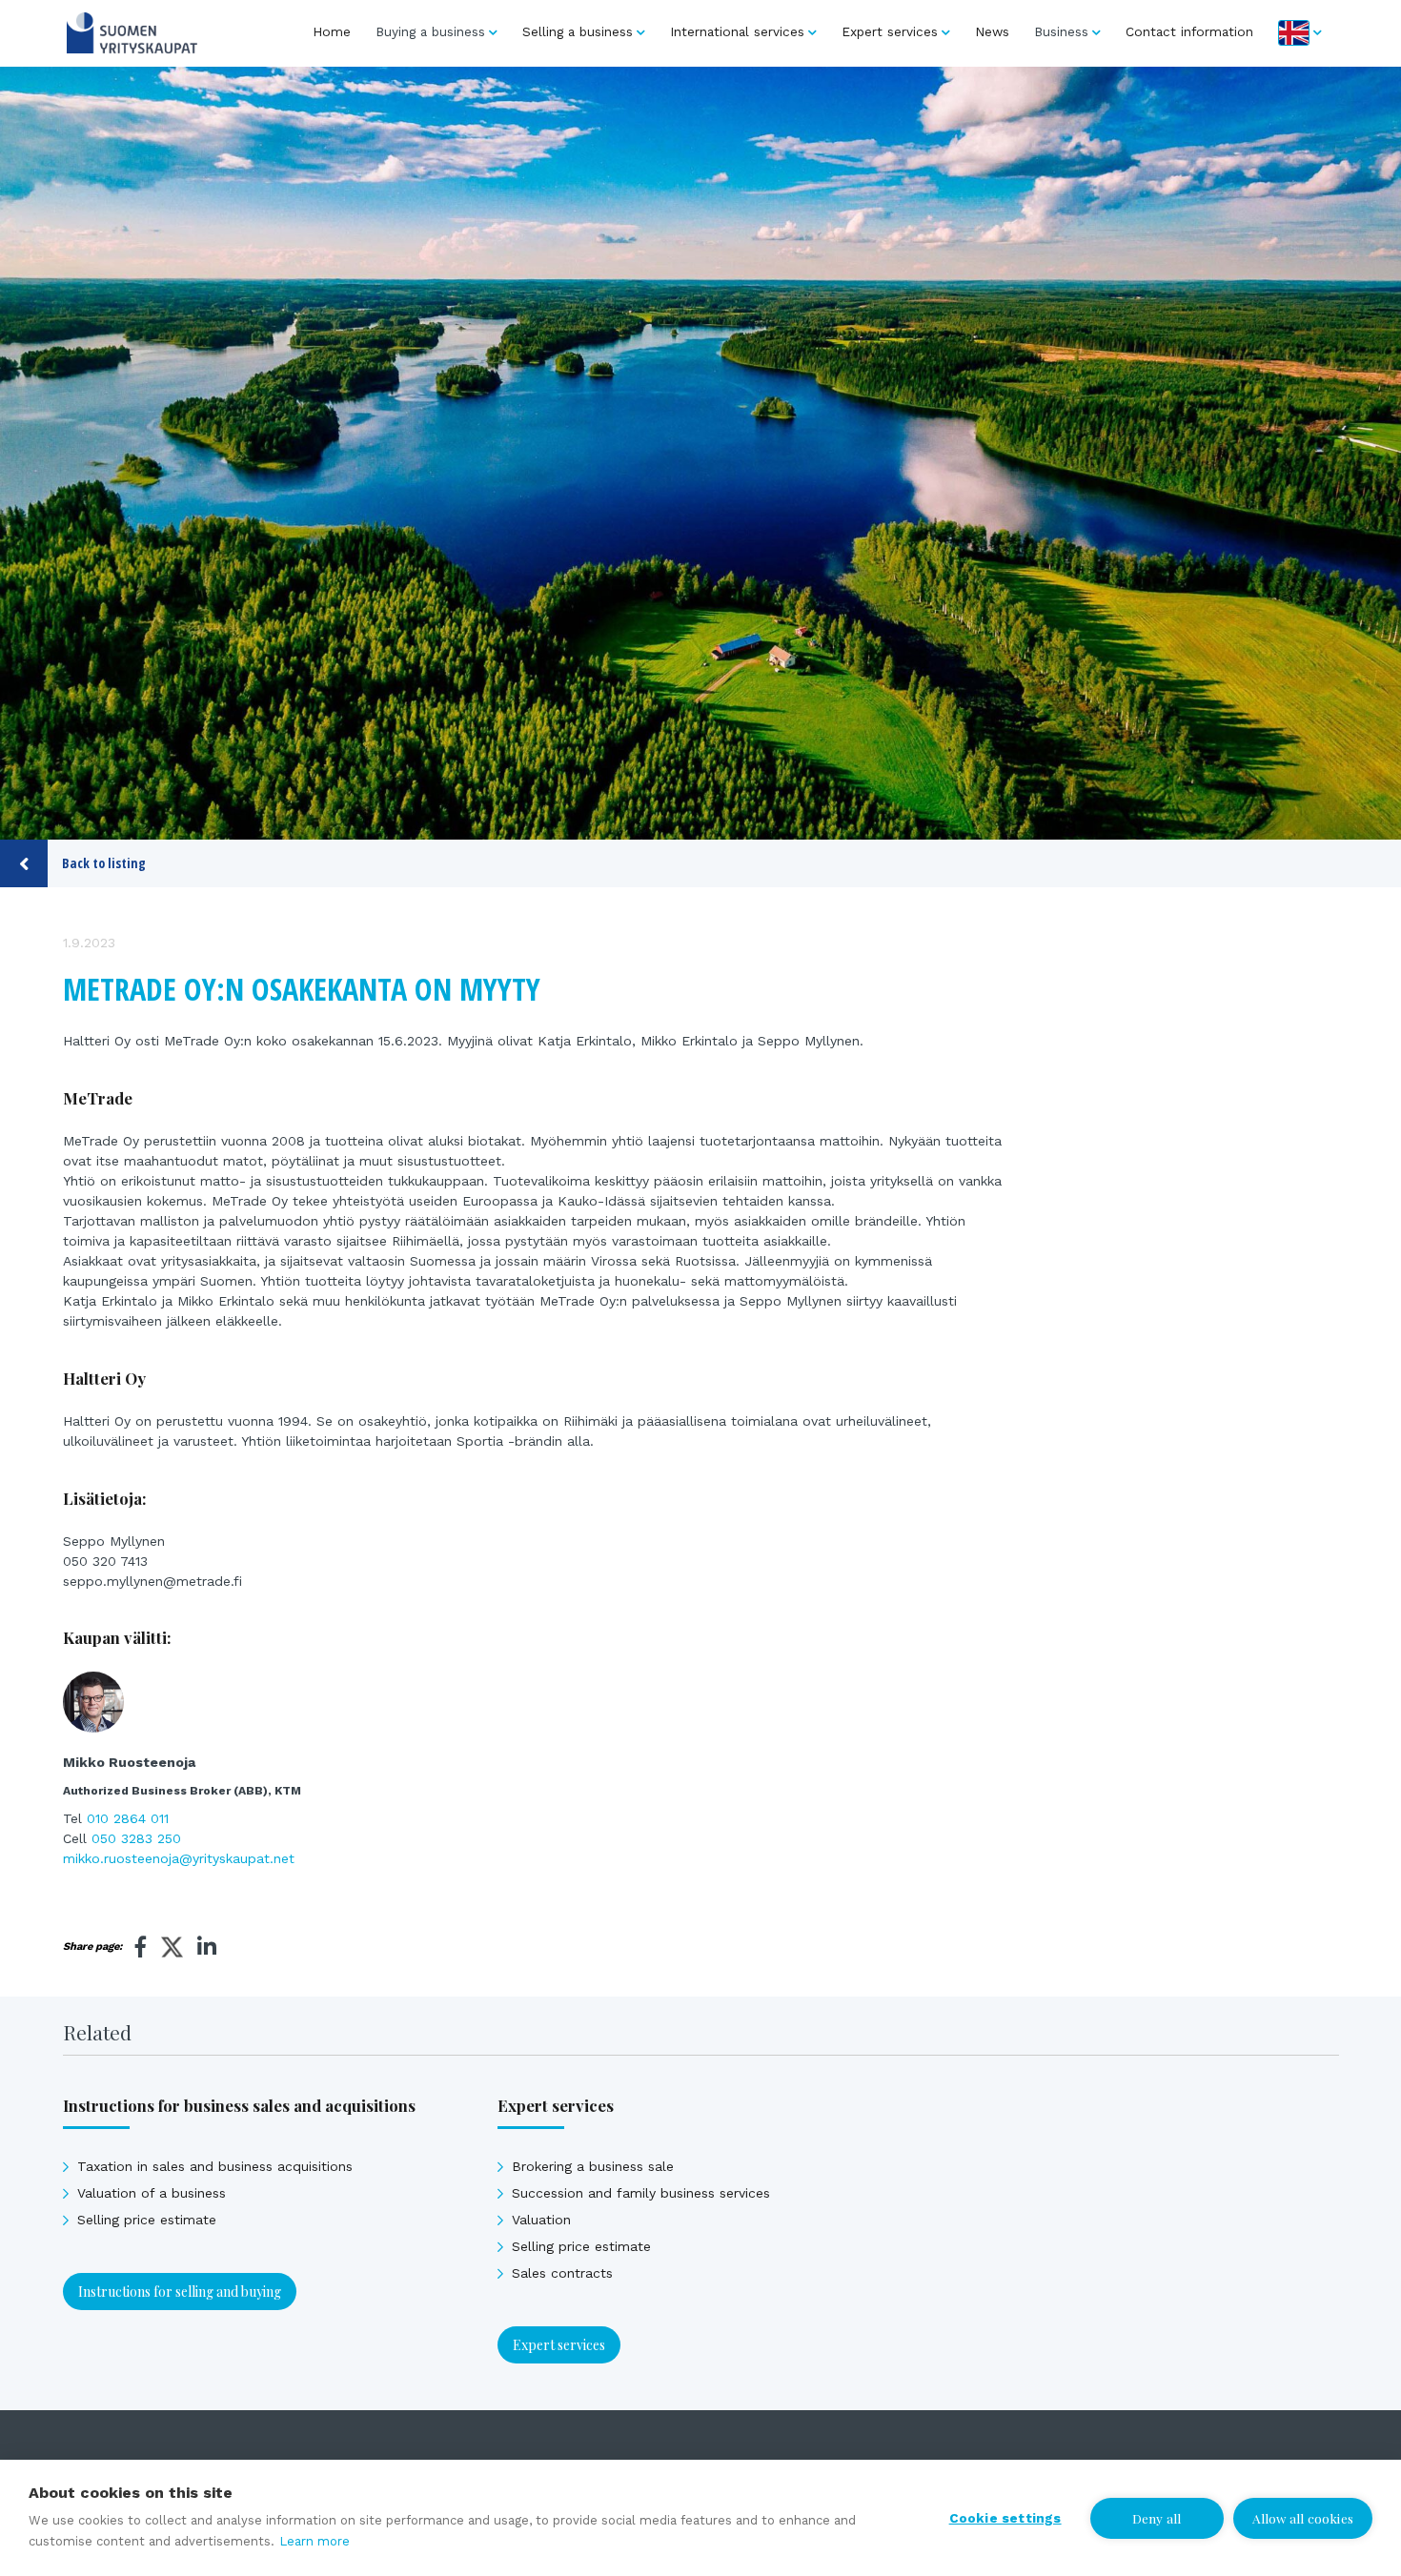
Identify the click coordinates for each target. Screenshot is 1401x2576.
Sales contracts (562, 2273)
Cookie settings (1005, 2518)
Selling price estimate (147, 2220)
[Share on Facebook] (141, 1947)
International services (737, 31)
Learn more (315, 2541)
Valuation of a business (152, 2193)
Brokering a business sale (593, 2166)
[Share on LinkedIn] (207, 1947)
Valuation (541, 2220)
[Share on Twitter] (172, 1950)
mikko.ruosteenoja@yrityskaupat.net (179, 1858)
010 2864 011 (128, 1818)
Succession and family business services (641, 2193)
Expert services (890, 31)
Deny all (1157, 2518)
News (992, 31)
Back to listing (104, 863)
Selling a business (578, 31)
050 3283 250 (136, 1838)
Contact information (1189, 31)
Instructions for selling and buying (180, 2292)
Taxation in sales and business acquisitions (215, 2166)
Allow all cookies (1303, 2518)
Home (332, 31)
